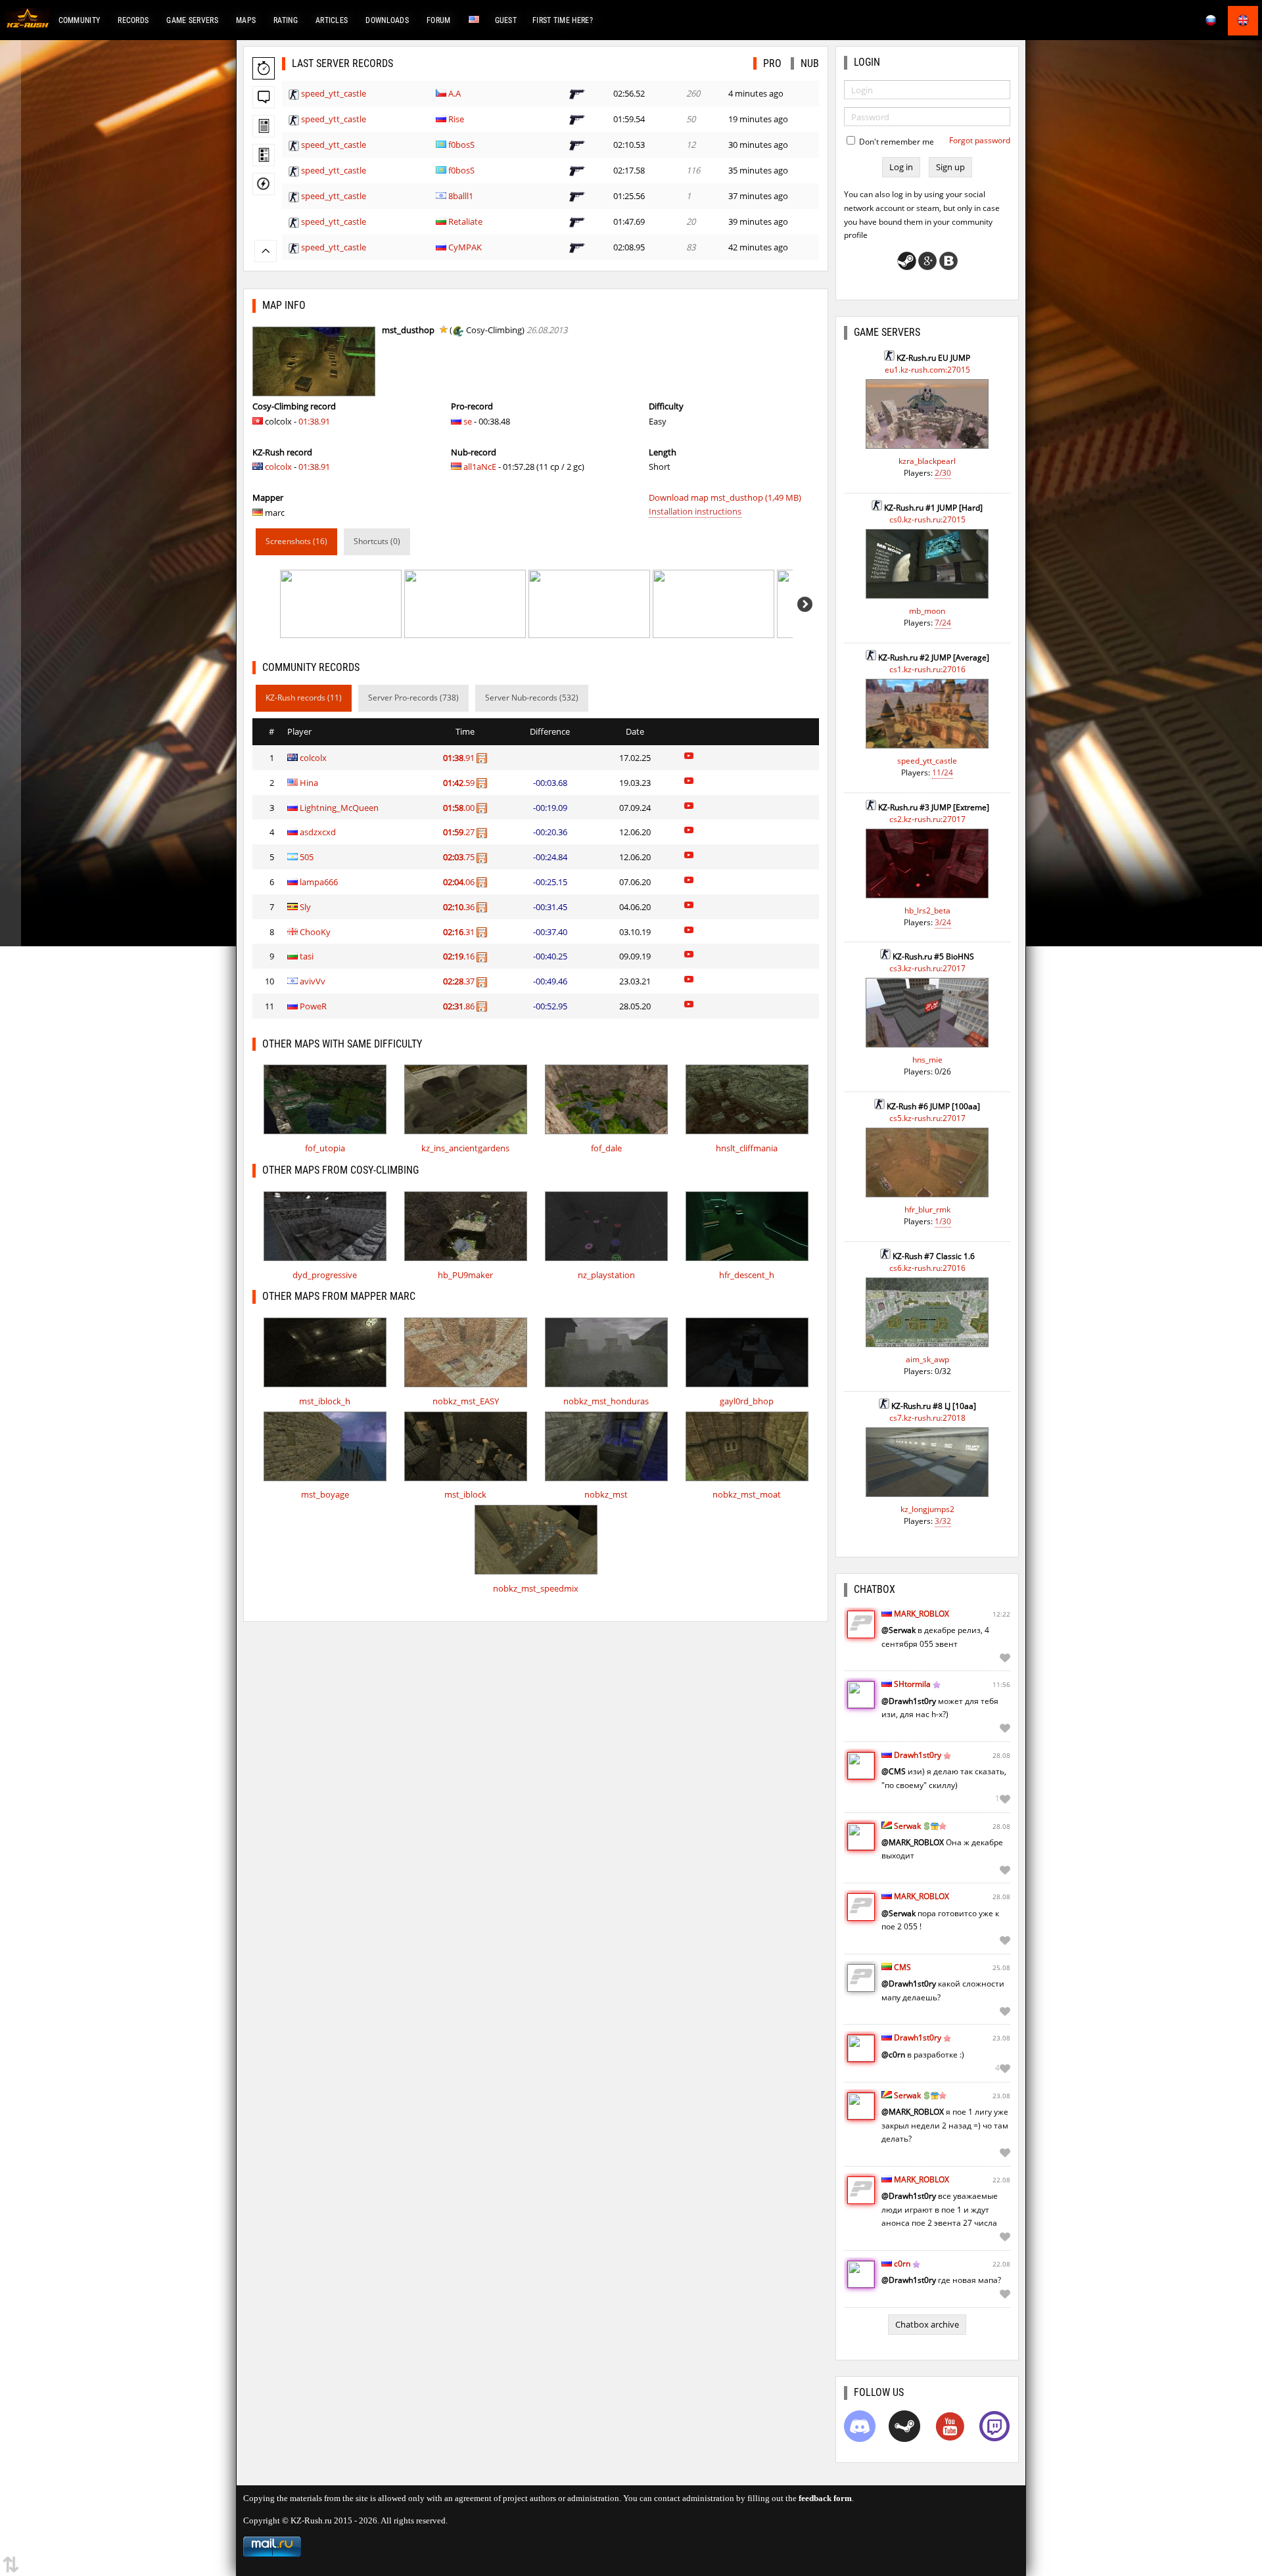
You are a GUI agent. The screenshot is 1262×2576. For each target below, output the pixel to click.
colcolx (278, 467)
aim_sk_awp (927, 1359)
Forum (439, 20)
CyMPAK (465, 247)
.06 (460, 882)
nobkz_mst (606, 1494)
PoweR (313, 1006)
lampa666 (319, 882)
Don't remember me (896, 142)
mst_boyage (325, 1494)
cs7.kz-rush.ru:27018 (927, 1418)
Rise (456, 119)
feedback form (825, 2498)
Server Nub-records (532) (532, 698)
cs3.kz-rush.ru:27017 (927, 968)
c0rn (902, 2264)
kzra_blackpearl (927, 461)
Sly (305, 907)
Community (80, 20)
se (468, 421)
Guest (506, 20)
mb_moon (927, 611)
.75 (460, 857)
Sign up (950, 167)
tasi (307, 956)
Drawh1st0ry (918, 1755)
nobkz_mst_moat (747, 1494)
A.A (455, 93)
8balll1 (461, 196)
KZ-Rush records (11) (304, 698)
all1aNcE (480, 467)
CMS (902, 1967)
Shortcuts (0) (377, 541)
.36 (460, 907)
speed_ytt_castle (334, 93)
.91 (460, 758)
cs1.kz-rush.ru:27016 (927, 669)
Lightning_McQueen (339, 808)
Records (133, 20)
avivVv (313, 981)
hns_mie (927, 1060)
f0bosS (461, 145)
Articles (332, 20)
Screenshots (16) (296, 541)
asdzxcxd (318, 832)
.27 (460, 832)
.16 (460, 956)
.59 (460, 783)
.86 (460, 1006)
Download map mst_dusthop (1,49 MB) (725, 497)
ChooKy (315, 932)
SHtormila (912, 1684)
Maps (246, 20)
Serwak (907, 1826)
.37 (460, 981)
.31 (460, 932)
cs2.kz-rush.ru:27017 (927, 819)
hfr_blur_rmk (927, 1209)
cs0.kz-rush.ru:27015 (927, 519)
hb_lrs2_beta (927, 910)
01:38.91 (314, 421)
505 (307, 857)
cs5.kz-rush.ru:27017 (927, 1118)
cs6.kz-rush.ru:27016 (927, 1268)
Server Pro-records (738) (413, 698)
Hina (309, 783)
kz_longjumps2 (927, 1509)
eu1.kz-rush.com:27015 (927, 370)
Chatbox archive (927, 2324)
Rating (286, 20)
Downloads (387, 20)
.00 (460, 808)
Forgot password (980, 140)
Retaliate (465, 221)
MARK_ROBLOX (922, 1614)
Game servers (192, 20)
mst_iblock (465, 1494)
